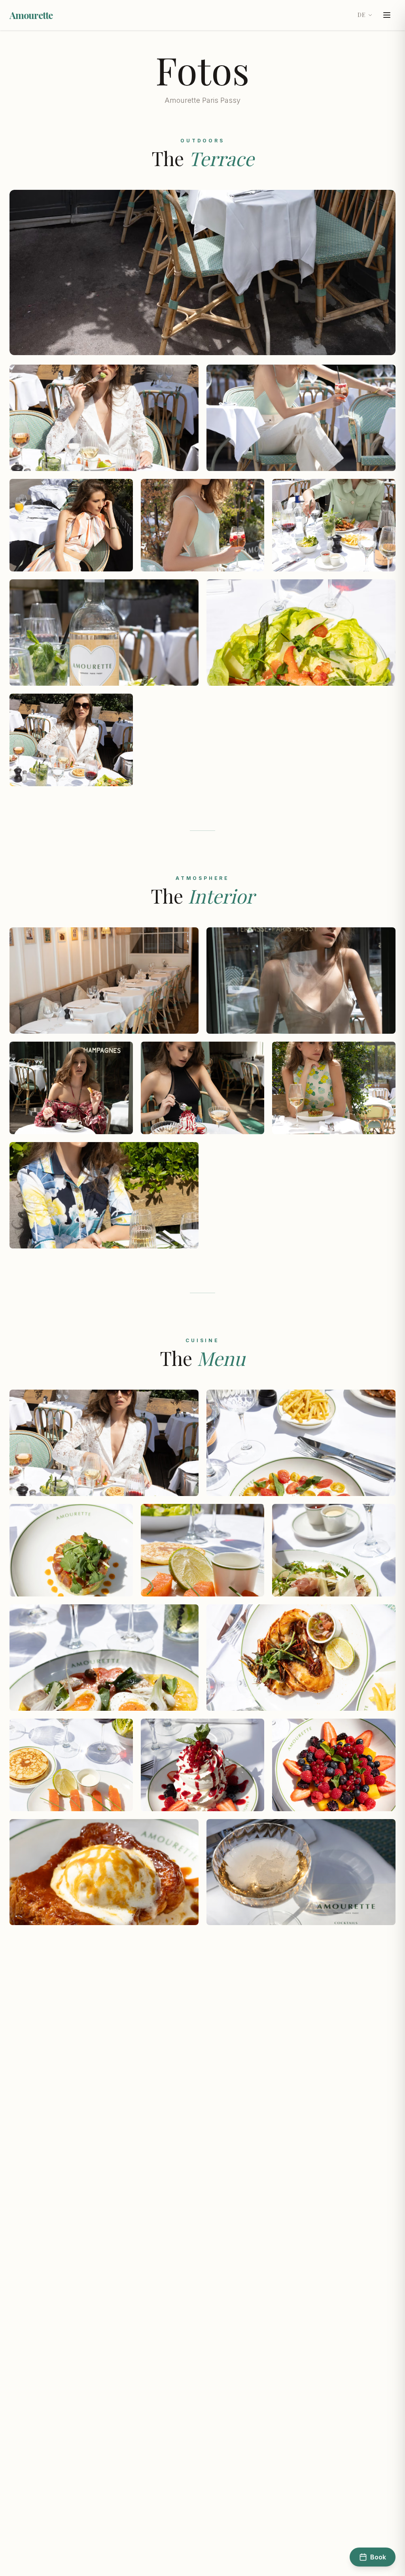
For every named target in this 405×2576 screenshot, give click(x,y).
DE (361, 15)
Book (378, 2557)
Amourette (31, 15)
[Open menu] (387, 15)
